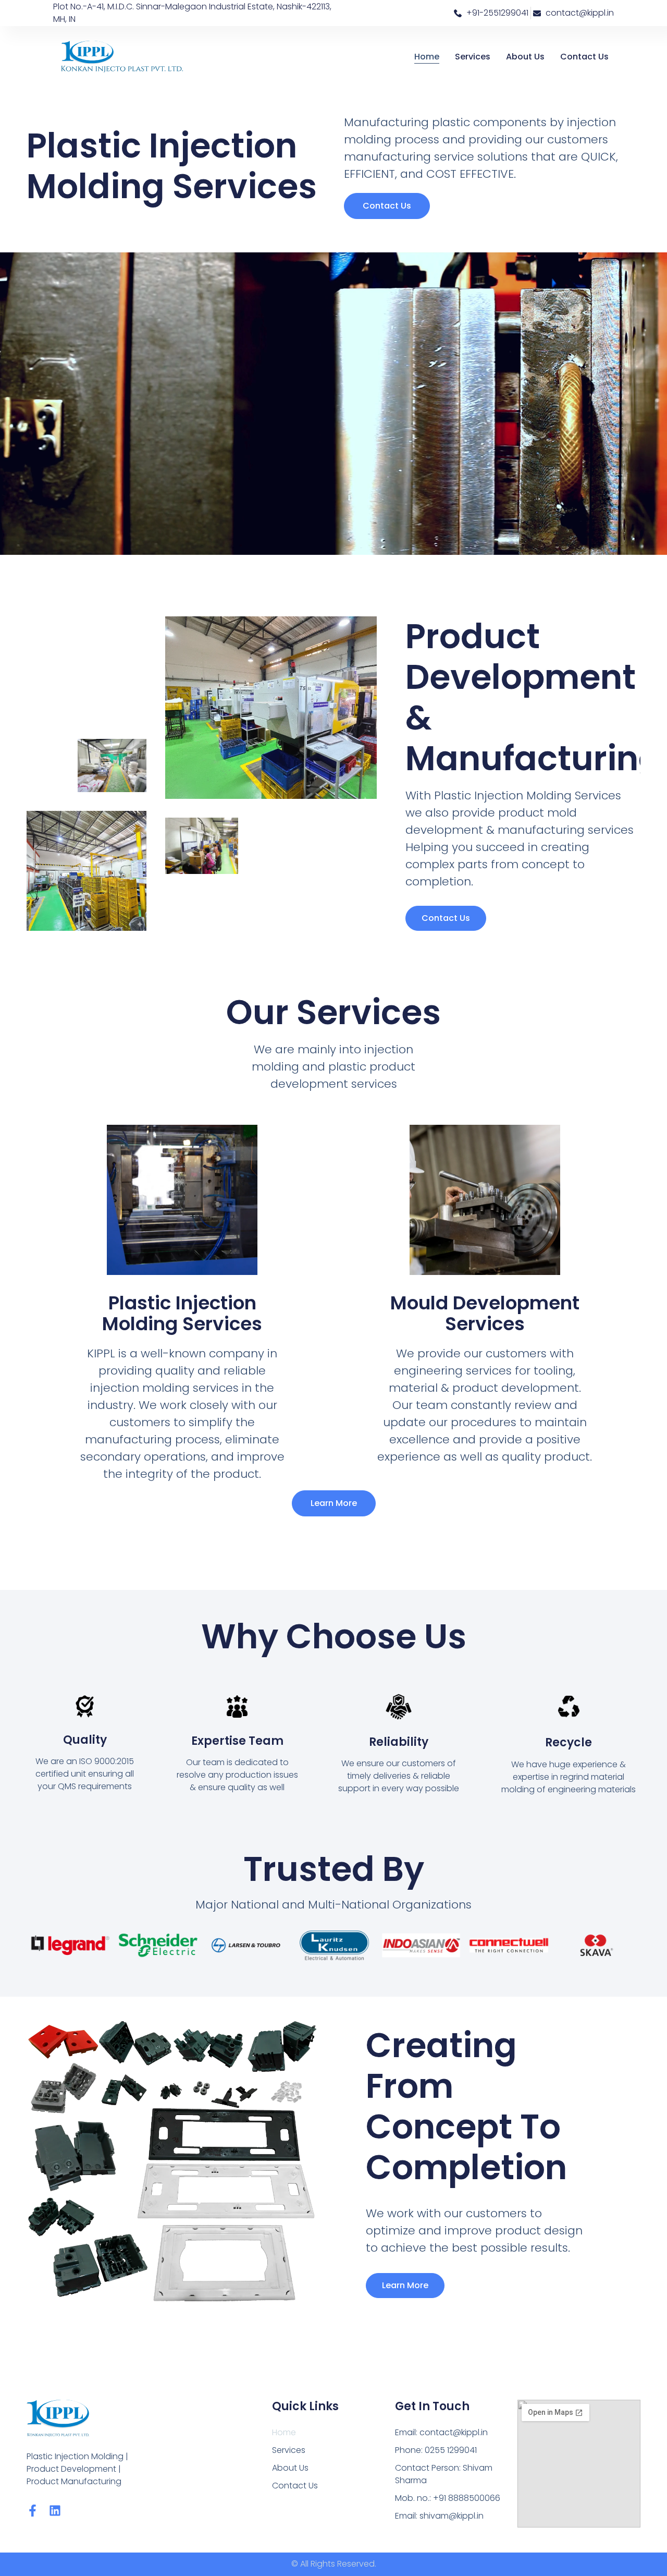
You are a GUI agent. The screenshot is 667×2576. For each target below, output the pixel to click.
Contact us (446, 918)
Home (427, 57)
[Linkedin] (55, 2511)
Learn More (405, 2285)
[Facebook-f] (33, 2511)
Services (473, 57)
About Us (525, 57)
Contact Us (584, 57)
